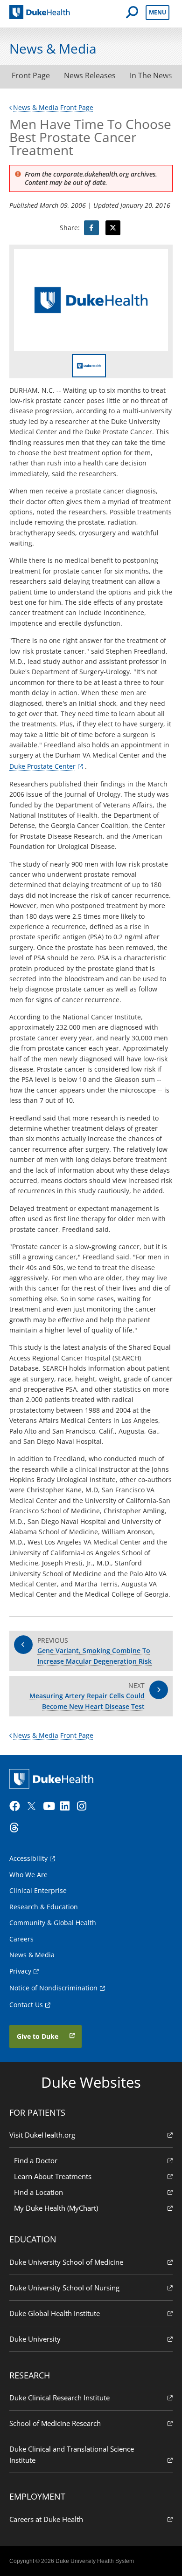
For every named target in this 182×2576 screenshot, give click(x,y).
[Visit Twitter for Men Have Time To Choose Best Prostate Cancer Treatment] (113, 228)
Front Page (31, 75)
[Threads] (17, 1828)
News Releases (90, 75)
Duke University (35, 2339)
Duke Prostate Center (42, 766)
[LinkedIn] (68, 1806)
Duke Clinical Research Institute (59, 2398)
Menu (157, 12)
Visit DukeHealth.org (42, 2135)
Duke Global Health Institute (55, 2313)
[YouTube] (50, 1806)
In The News (151, 75)
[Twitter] (34, 1806)
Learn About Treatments (53, 2176)
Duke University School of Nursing (64, 2288)
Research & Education (44, 1907)
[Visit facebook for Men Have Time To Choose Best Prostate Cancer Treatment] (91, 228)
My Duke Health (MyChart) (56, 2208)
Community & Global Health (53, 1923)
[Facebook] (17, 1806)
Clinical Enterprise (38, 1890)
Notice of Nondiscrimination (53, 1988)
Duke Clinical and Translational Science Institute (72, 2454)
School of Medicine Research (55, 2423)
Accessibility (28, 1858)
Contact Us (26, 2005)
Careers (21, 1939)
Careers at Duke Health (46, 2519)
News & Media (32, 1955)
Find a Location (38, 2192)
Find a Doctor (36, 2160)
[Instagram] (84, 1806)
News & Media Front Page (53, 107)
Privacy (20, 1971)
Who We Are (28, 1875)
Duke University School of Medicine (66, 2262)
